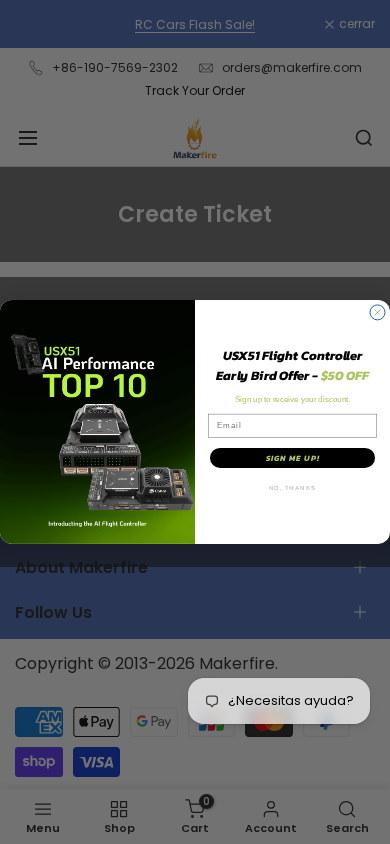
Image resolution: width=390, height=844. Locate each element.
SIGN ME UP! (293, 458)
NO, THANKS (293, 488)
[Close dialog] (377, 312)
